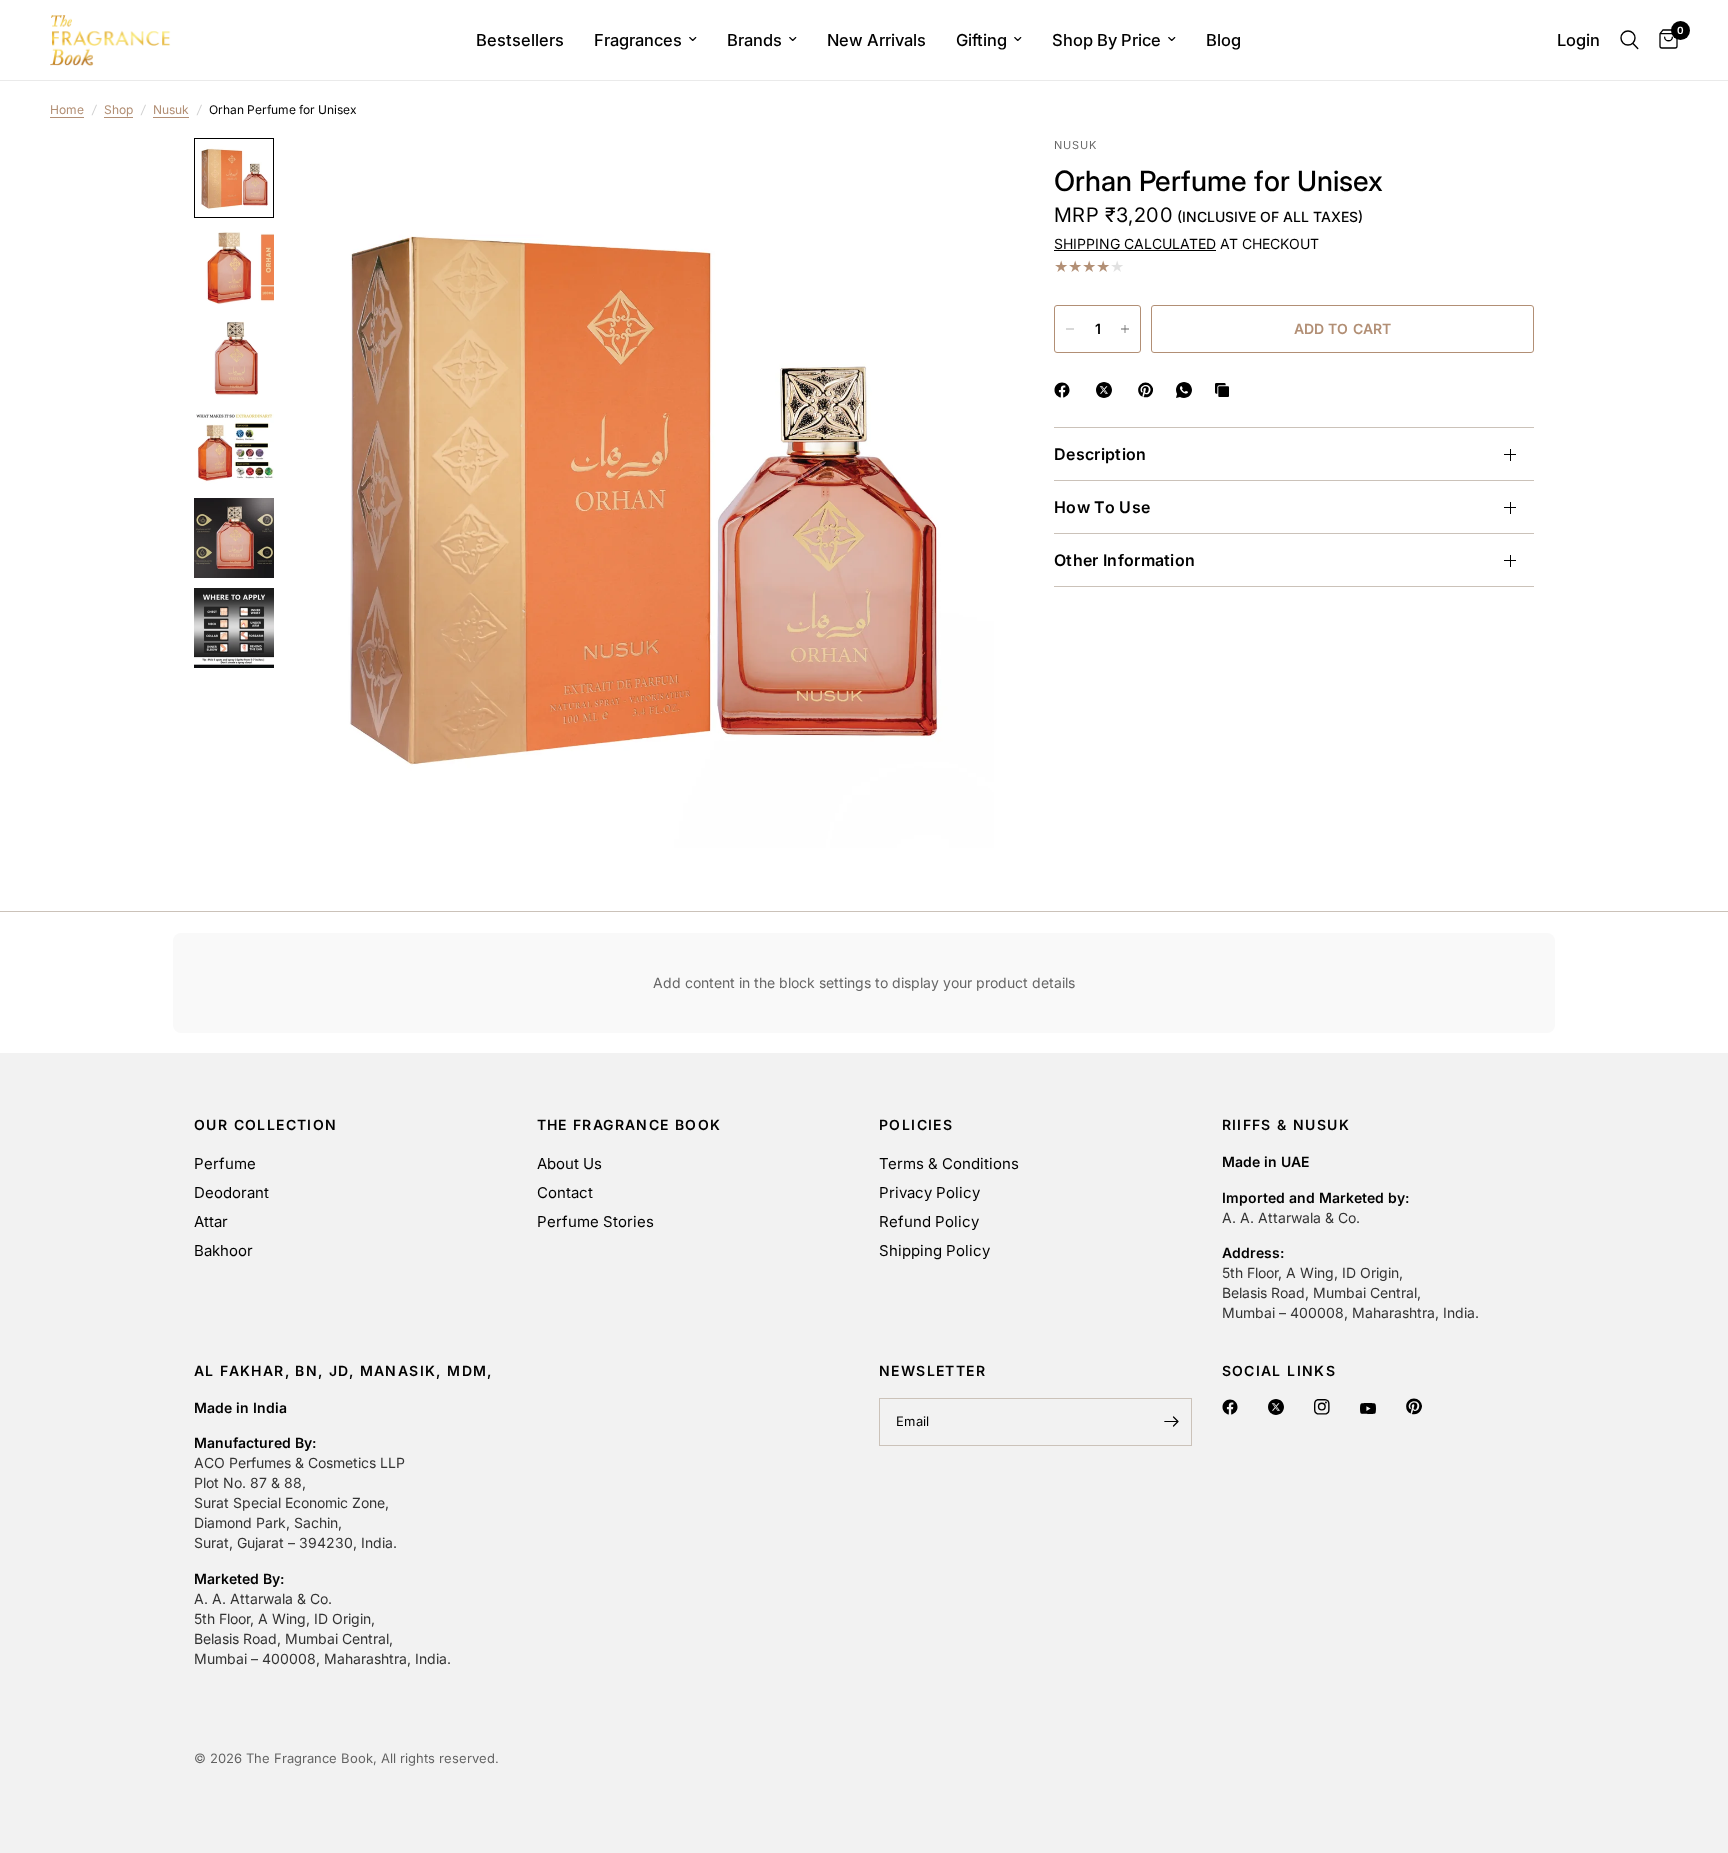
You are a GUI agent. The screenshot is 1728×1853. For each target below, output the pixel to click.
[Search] (1629, 40)
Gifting (981, 40)
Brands (754, 40)
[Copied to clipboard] (1226, 390)
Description (1100, 454)
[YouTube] (1370, 1408)
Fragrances (638, 40)
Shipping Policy (934, 1250)
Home (67, 109)
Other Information (1124, 560)
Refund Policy (929, 1221)
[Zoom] (952, 180)
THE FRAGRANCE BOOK (629, 1125)
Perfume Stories (595, 1221)
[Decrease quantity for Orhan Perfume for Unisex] (1070, 329)
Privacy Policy (929, 1192)
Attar (211, 1221)
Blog (1223, 40)
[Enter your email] (1172, 1422)
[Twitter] (1278, 1407)
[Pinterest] (1416, 1406)
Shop (118, 109)
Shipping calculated (1135, 243)
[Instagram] (1324, 1407)
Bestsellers (520, 40)
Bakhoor (223, 1250)
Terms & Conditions (949, 1163)
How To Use (1102, 507)
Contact (565, 1192)
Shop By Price (1106, 40)
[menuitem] (520, 40)
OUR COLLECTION (266, 1125)
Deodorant (231, 1192)
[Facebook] (1232, 1407)
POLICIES (916, 1125)
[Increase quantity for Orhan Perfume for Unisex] (1125, 329)
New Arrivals (876, 40)
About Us (569, 1163)
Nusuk (171, 109)
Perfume (225, 1163)
